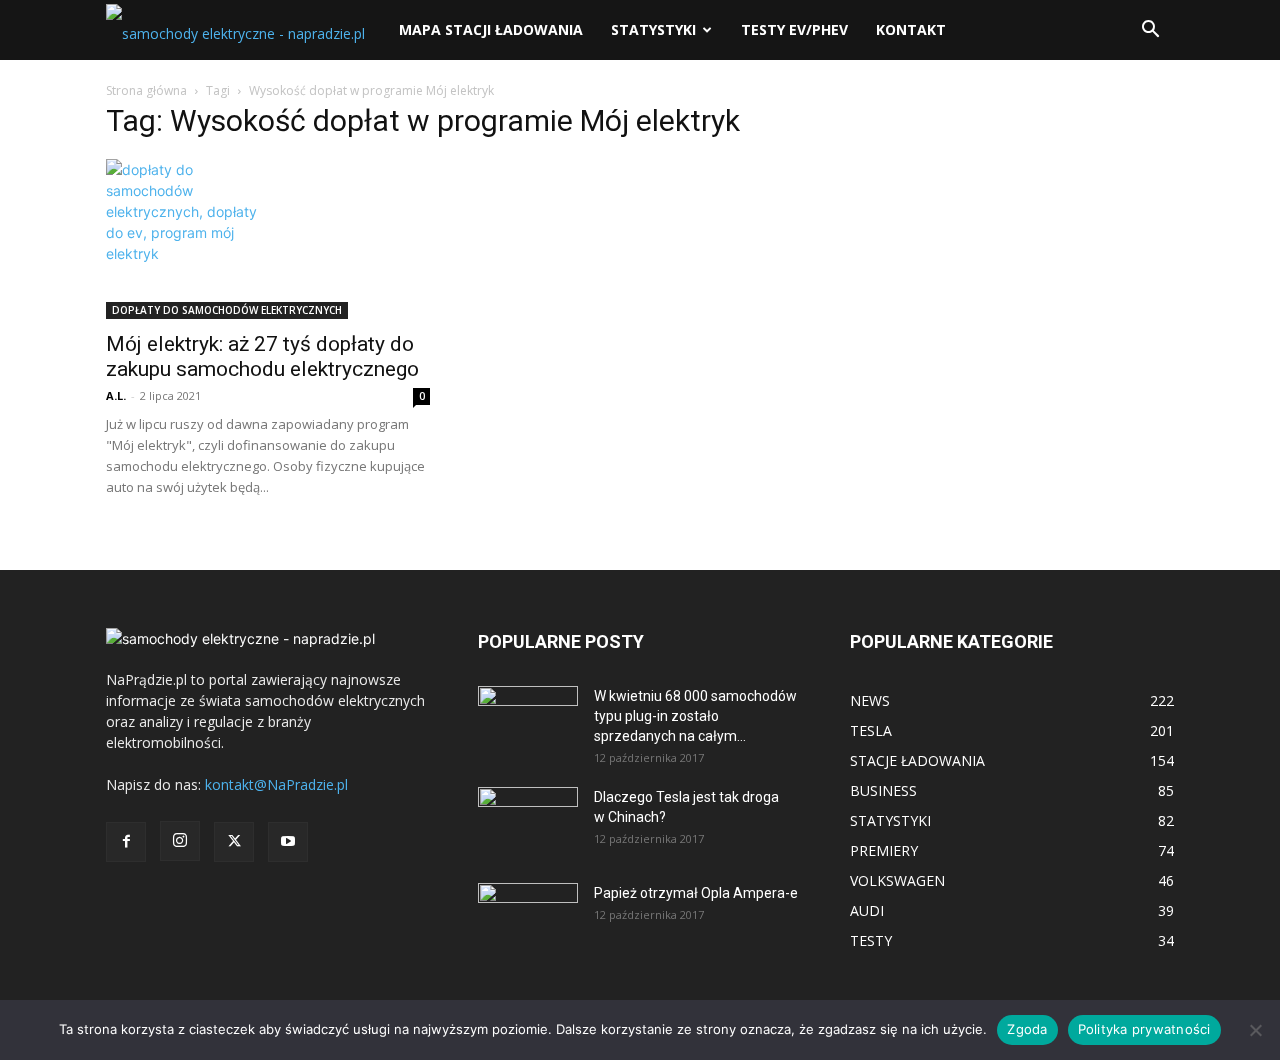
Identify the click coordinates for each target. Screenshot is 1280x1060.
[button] (1150, 31)
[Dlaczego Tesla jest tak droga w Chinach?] (528, 822)
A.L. (116, 395)
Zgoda (1027, 1029)
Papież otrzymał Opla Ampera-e (696, 893)
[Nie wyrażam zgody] (1255, 1030)
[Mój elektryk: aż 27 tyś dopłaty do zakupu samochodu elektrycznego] (268, 239)
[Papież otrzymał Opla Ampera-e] (528, 908)
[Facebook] (126, 842)
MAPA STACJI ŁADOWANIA (491, 29)
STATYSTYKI (653, 29)
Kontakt (911, 29)
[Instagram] (180, 841)
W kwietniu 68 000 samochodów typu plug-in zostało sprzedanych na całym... (695, 716)
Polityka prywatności (1144, 1029)
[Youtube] (288, 842)
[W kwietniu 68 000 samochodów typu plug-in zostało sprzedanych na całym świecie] (528, 714)
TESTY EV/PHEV (794, 29)
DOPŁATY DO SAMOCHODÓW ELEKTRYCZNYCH (227, 310)
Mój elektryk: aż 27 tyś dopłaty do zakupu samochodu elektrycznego (262, 356)
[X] (234, 842)
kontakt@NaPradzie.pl (276, 784)
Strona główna (146, 90)
